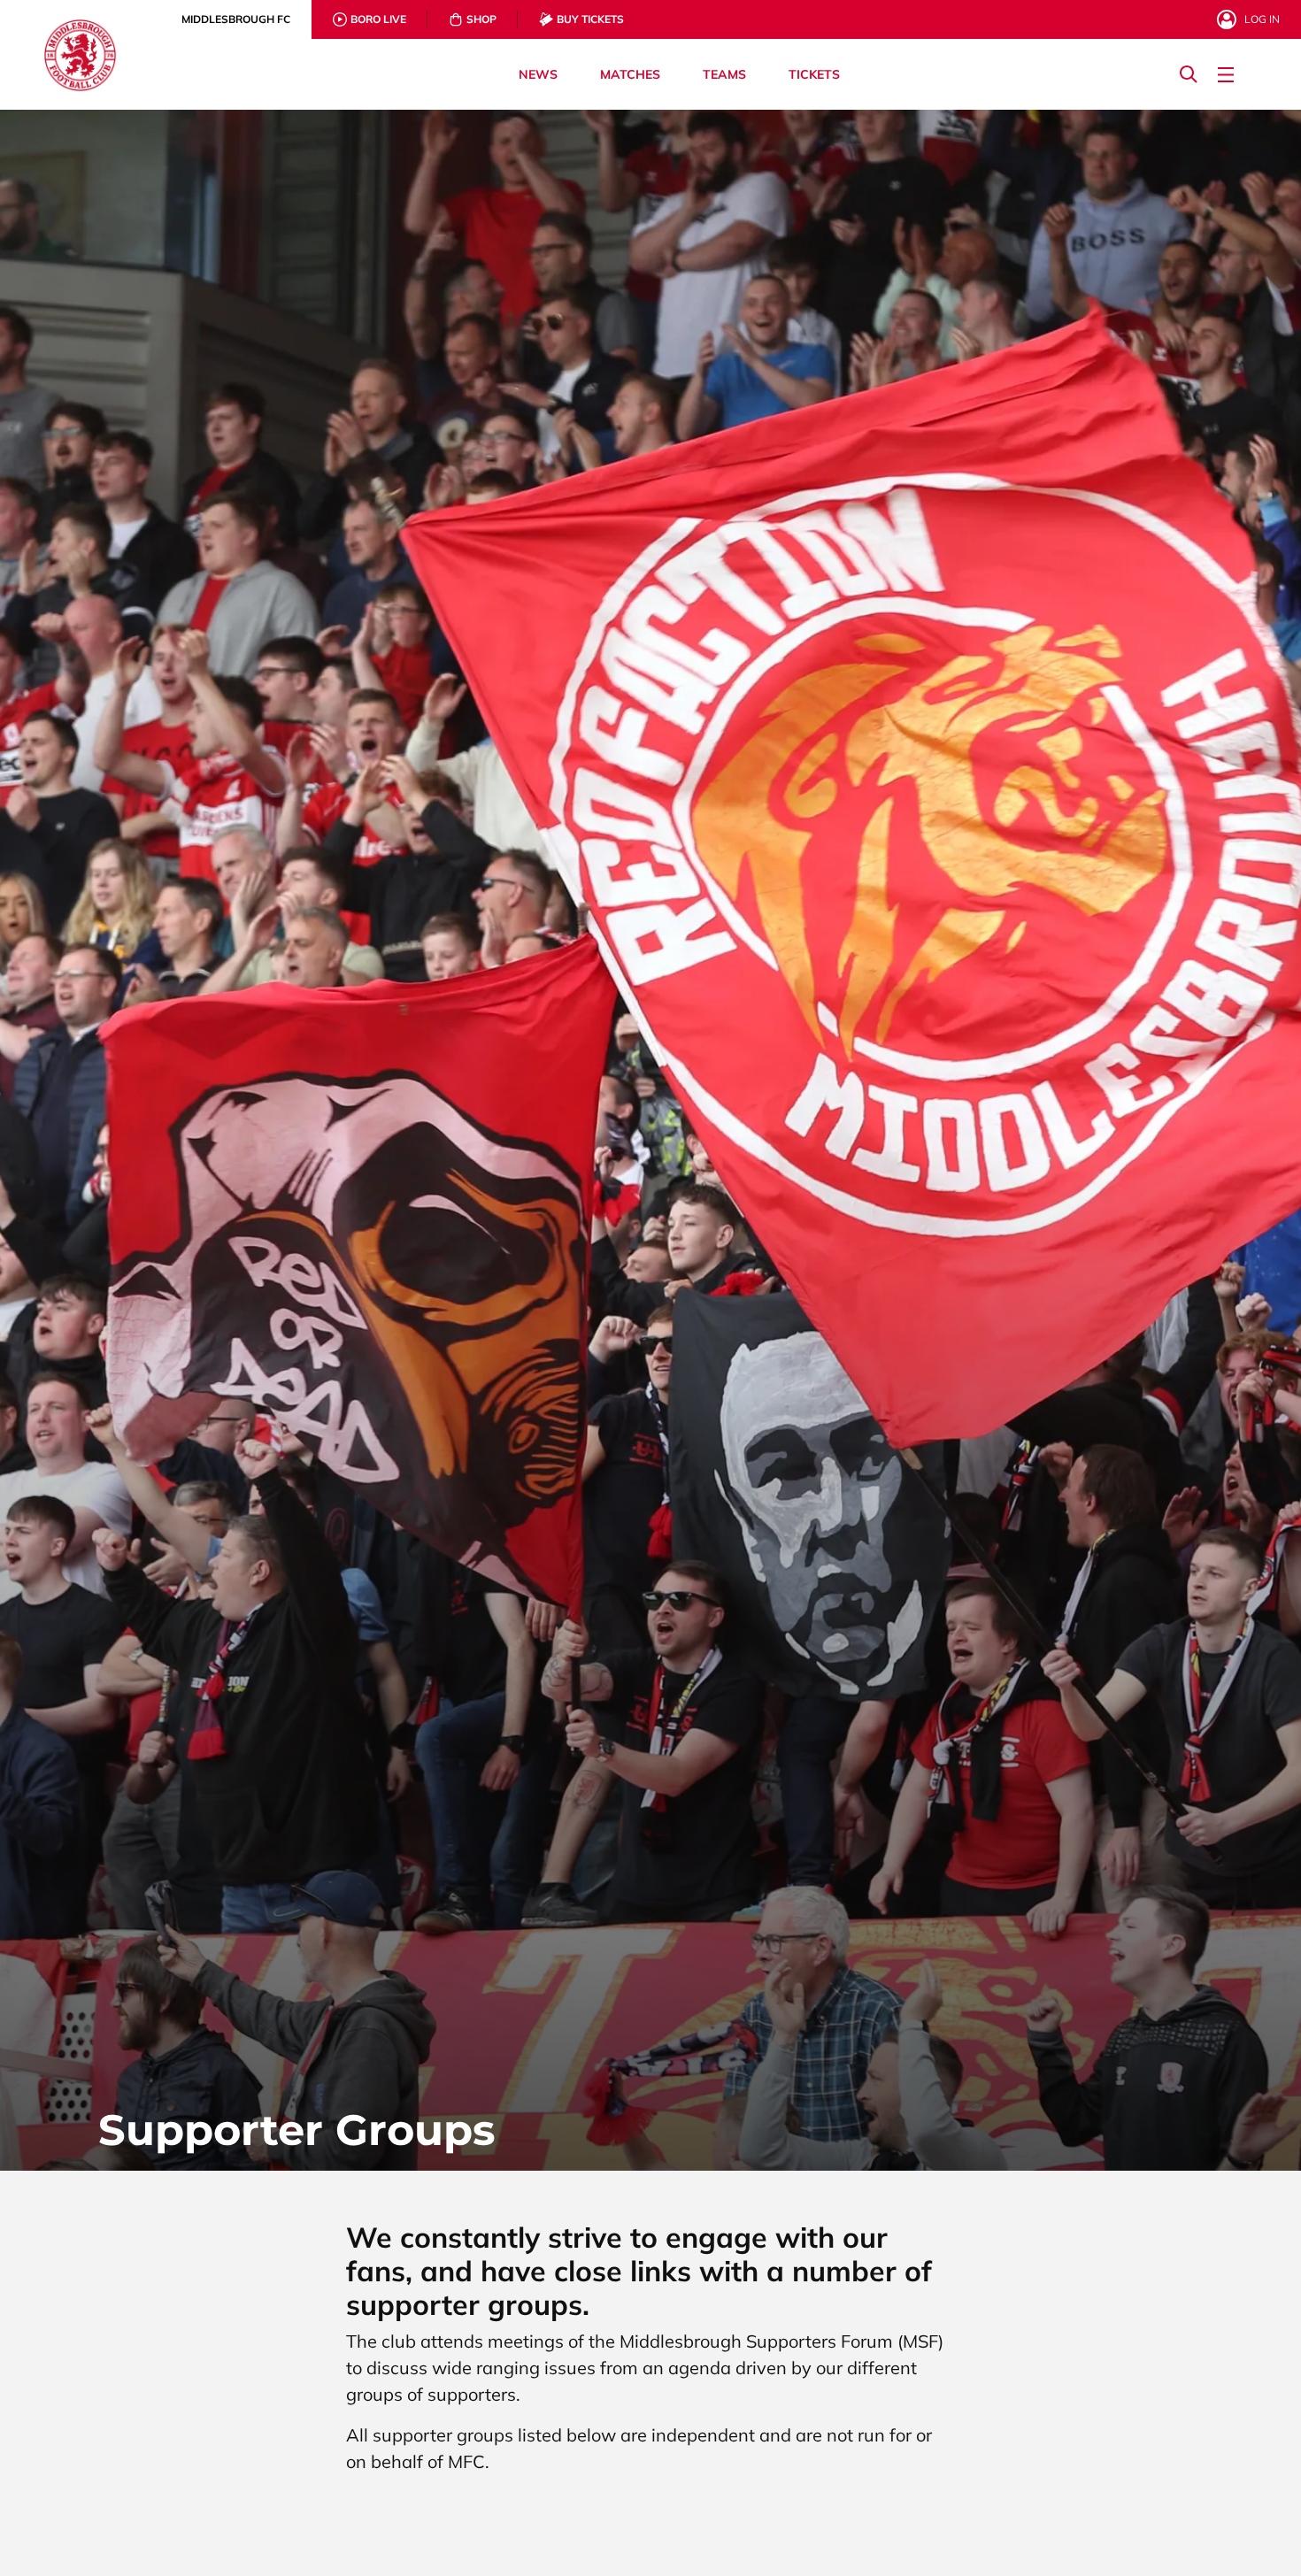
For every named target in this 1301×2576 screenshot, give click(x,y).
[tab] (236, 19)
